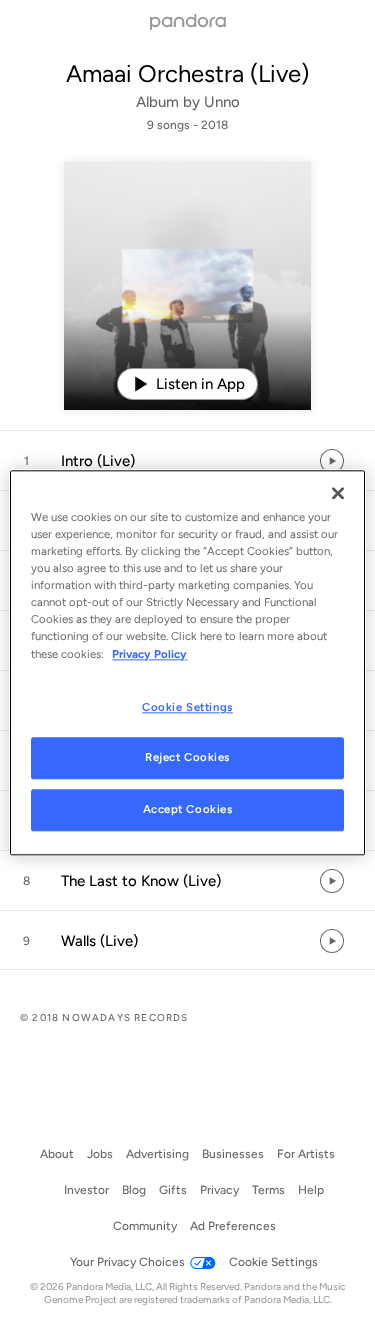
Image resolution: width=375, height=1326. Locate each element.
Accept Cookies (188, 810)
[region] (187, 662)
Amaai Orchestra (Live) (187, 73)
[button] (187, 461)
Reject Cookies (187, 758)
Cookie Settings (187, 707)
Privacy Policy (149, 654)
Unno (222, 102)
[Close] (338, 493)
